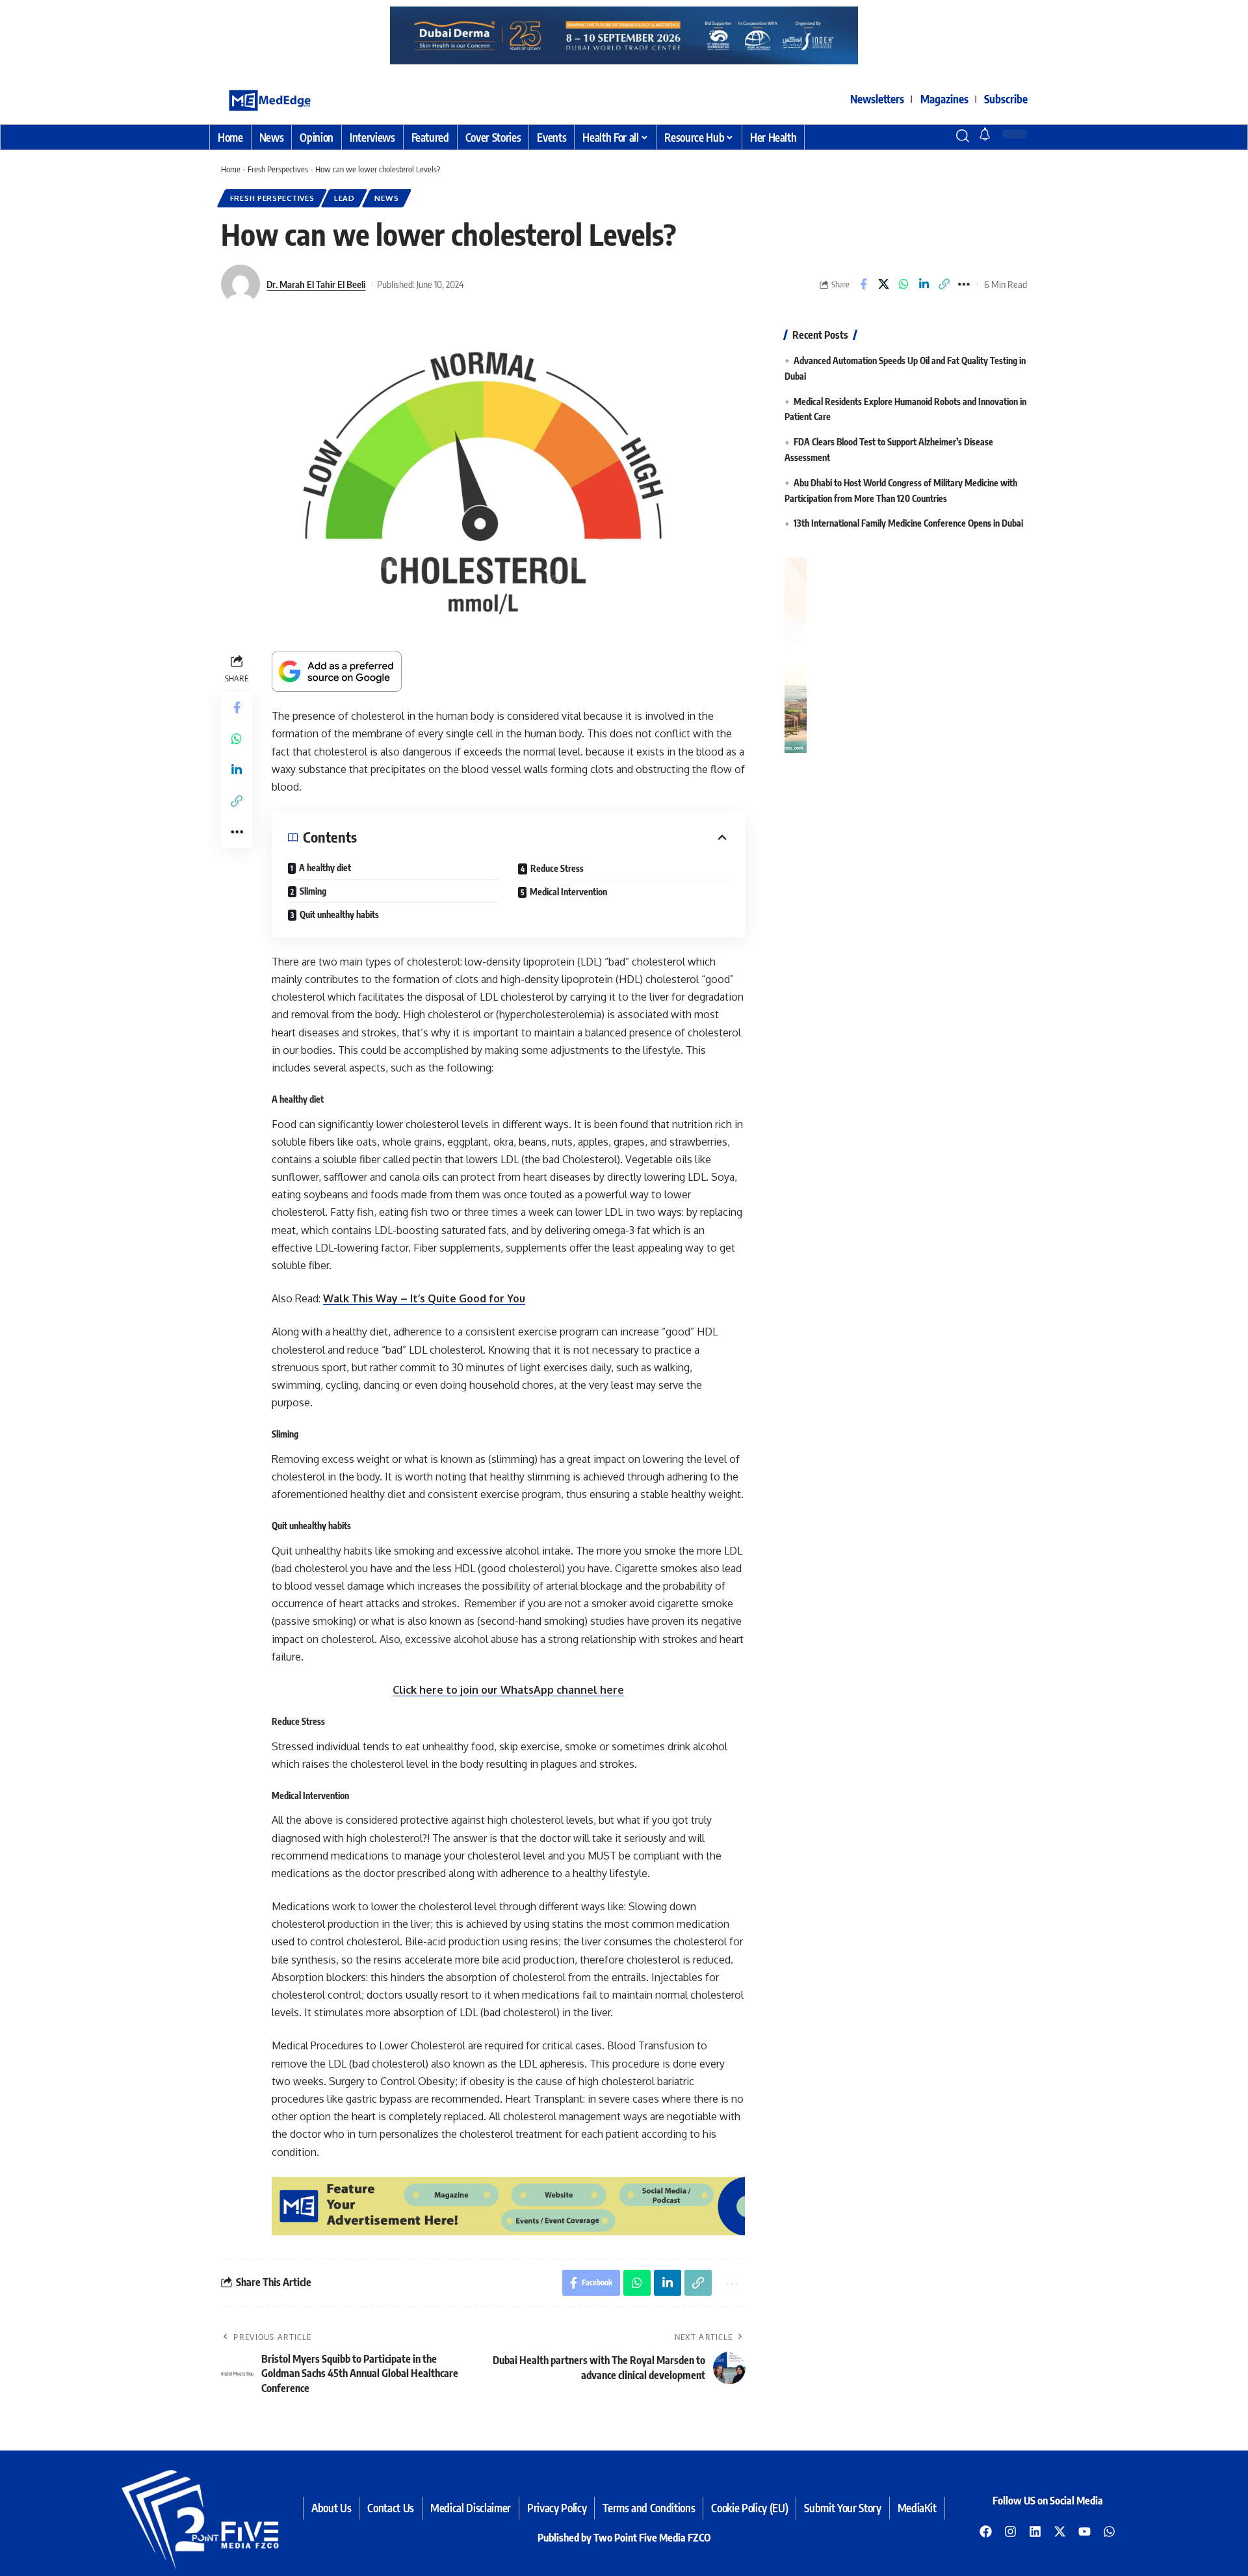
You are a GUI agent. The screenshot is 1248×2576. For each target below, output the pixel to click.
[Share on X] (883, 284)
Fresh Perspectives (278, 169)
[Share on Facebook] (863, 284)
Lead (344, 198)
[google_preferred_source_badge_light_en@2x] (337, 670)
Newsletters (877, 99)
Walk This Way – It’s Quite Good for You (424, 1298)
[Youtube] (1085, 2531)
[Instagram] (1011, 2531)
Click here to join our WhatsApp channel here (508, 1690)
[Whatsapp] (1110, 2531)
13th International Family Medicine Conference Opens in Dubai (908, 524)
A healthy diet (325, 868)
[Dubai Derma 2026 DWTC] (403, 34)
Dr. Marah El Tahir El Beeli (316, 284)
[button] (939, 136)
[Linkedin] (1035, 2531)
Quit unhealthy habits (339, 914)
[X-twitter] (1060, 2531)
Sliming (313, 891)
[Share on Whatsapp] (903, 284)
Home (231, 169)
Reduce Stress (557, 868)
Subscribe (1006, 99)
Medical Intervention (568, 892)
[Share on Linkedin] (924, 284)
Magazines (944, 99)
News (386, 198)
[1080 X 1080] (905, 654)
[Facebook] (986, 2531)
